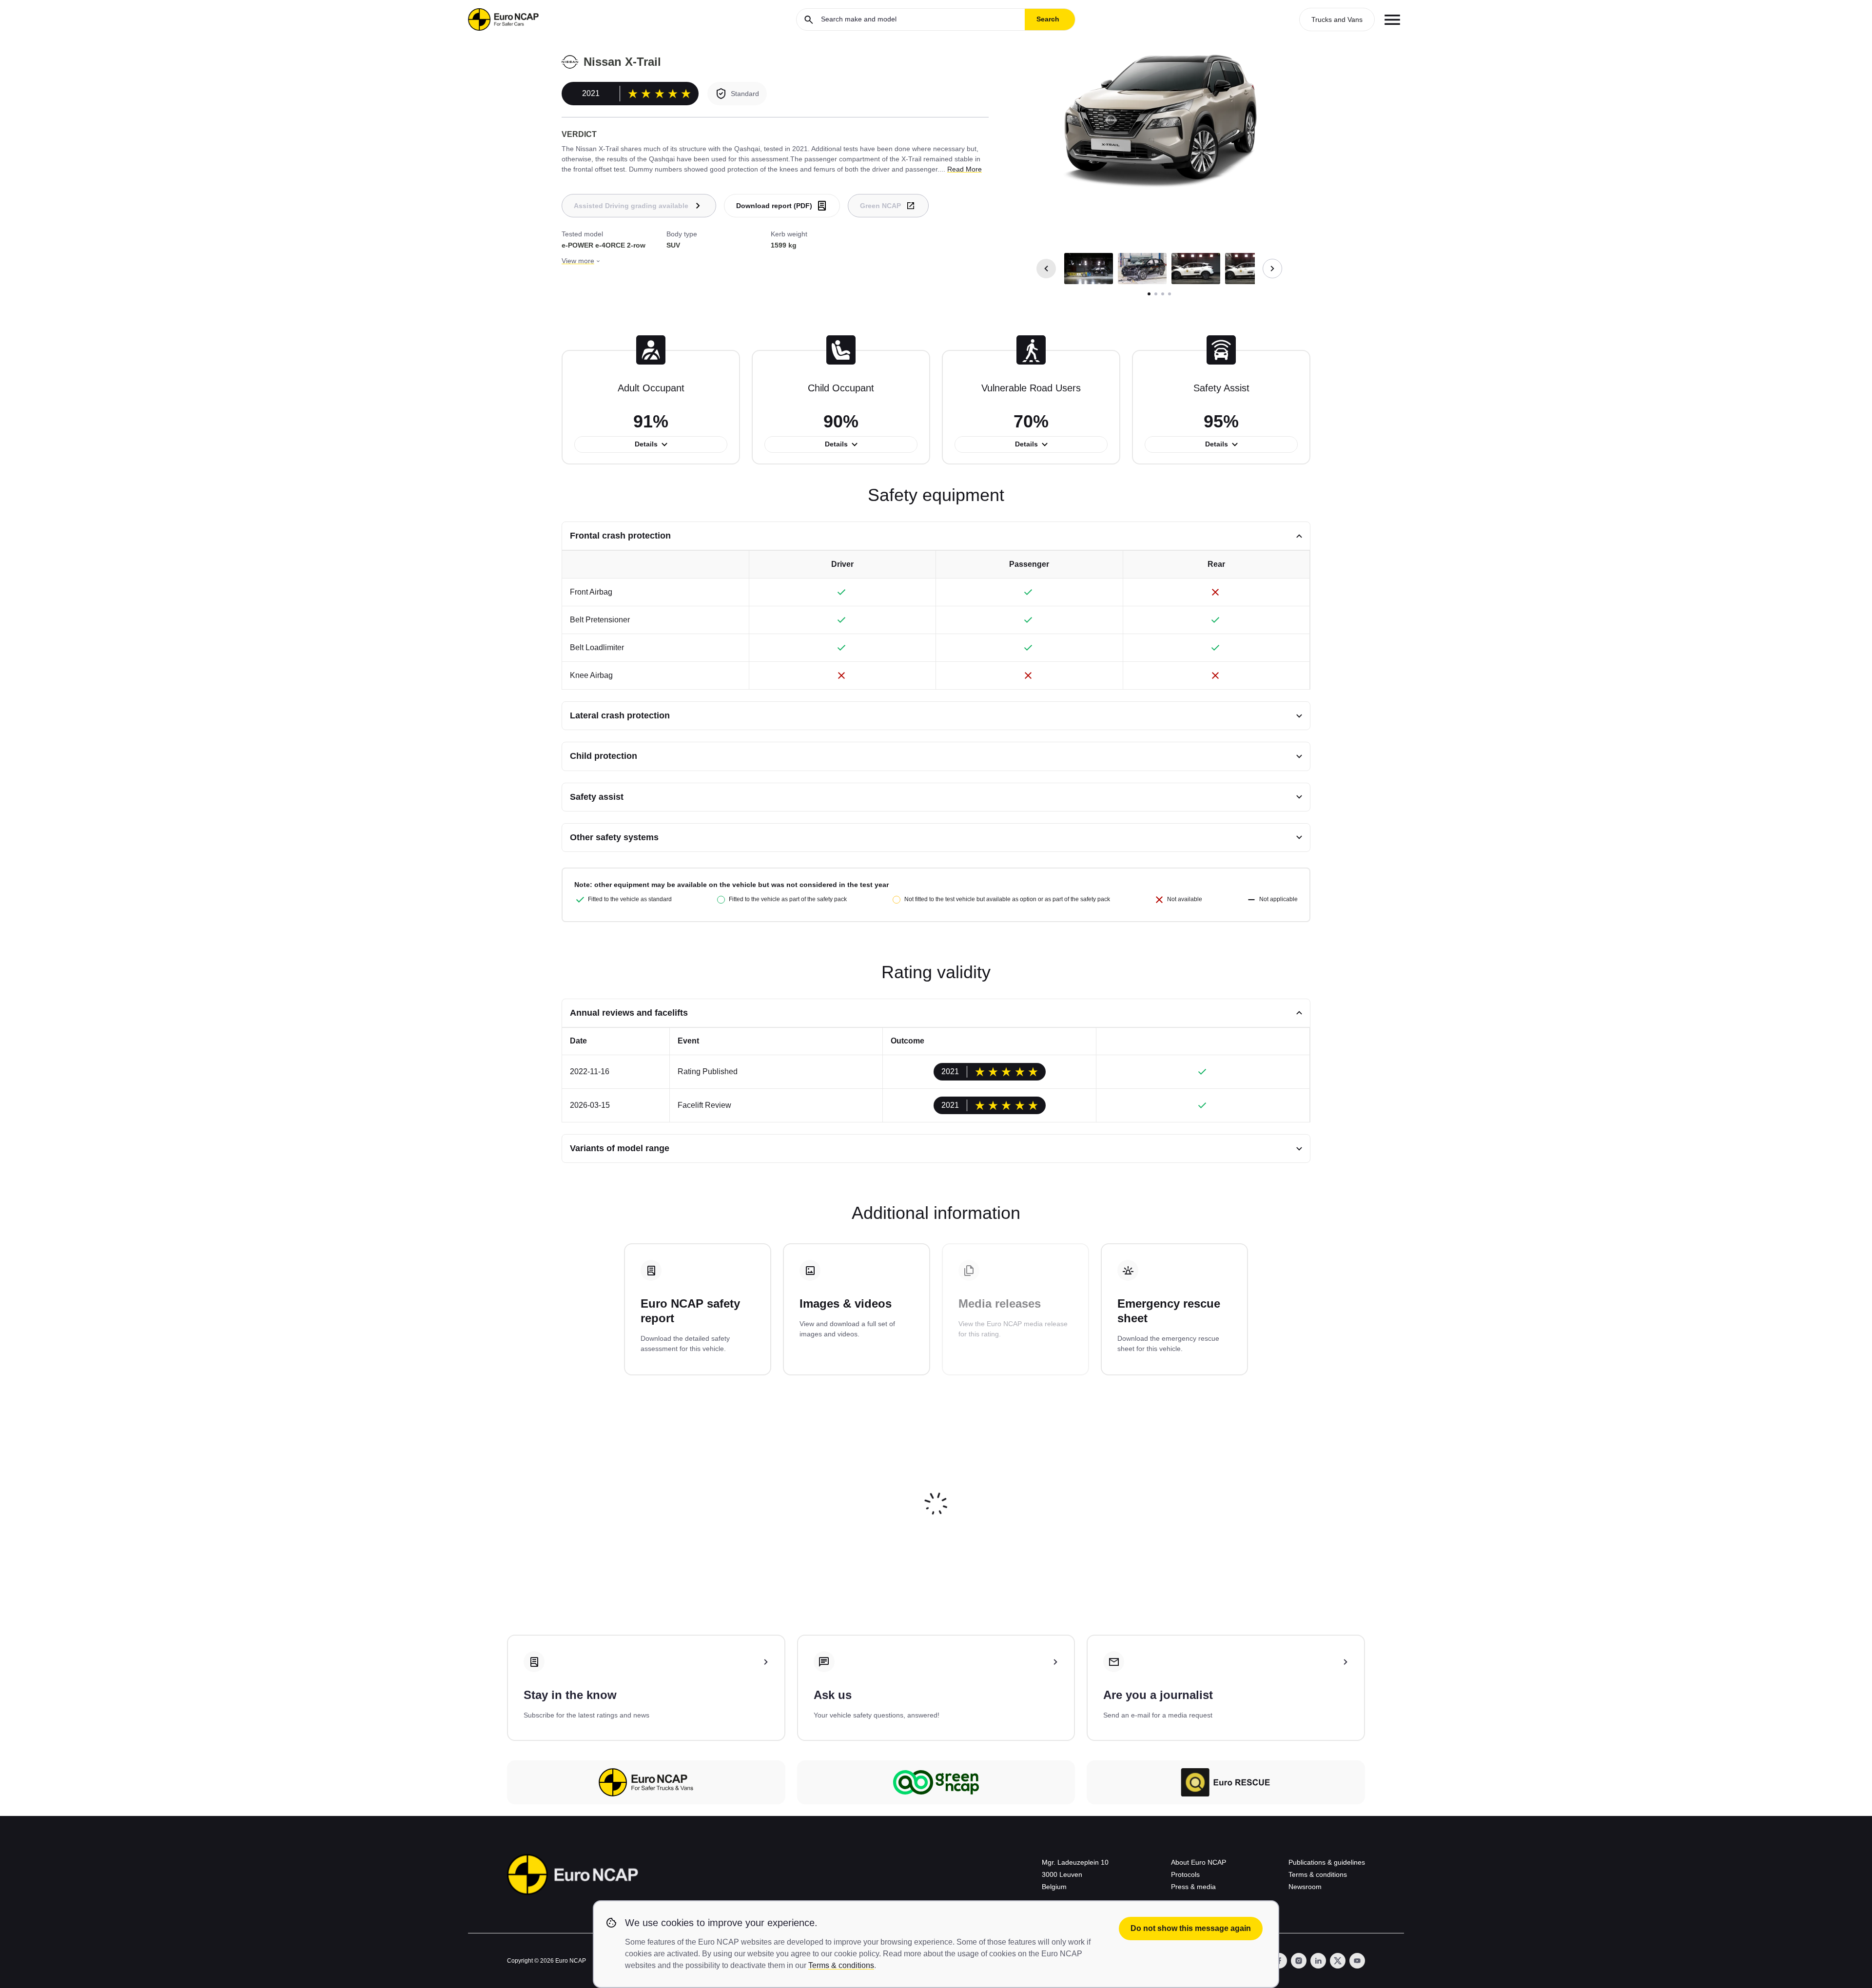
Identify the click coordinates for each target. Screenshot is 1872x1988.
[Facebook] (1279, 1961)
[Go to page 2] (1156, 294)
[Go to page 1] (1149, 294)
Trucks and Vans (1337, 19)
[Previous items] (1046, 269)
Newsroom (1305, 1887)
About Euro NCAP (1199, 1862)
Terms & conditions (1318, 1874)
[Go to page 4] (1170, 294)
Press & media (1193, 1887)
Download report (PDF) (774, 206)
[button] (1089, 269)
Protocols (1185, 1874)
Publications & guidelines (1327, 1862)
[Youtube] (1357, 1961)
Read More (965, 169)
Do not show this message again (1191, 1928)
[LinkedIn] (1318, 1961)
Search (1048, 19)
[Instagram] (1299, 1961)
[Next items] (1272, 269)
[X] (1338, 1961)
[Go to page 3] (1163, 294)
